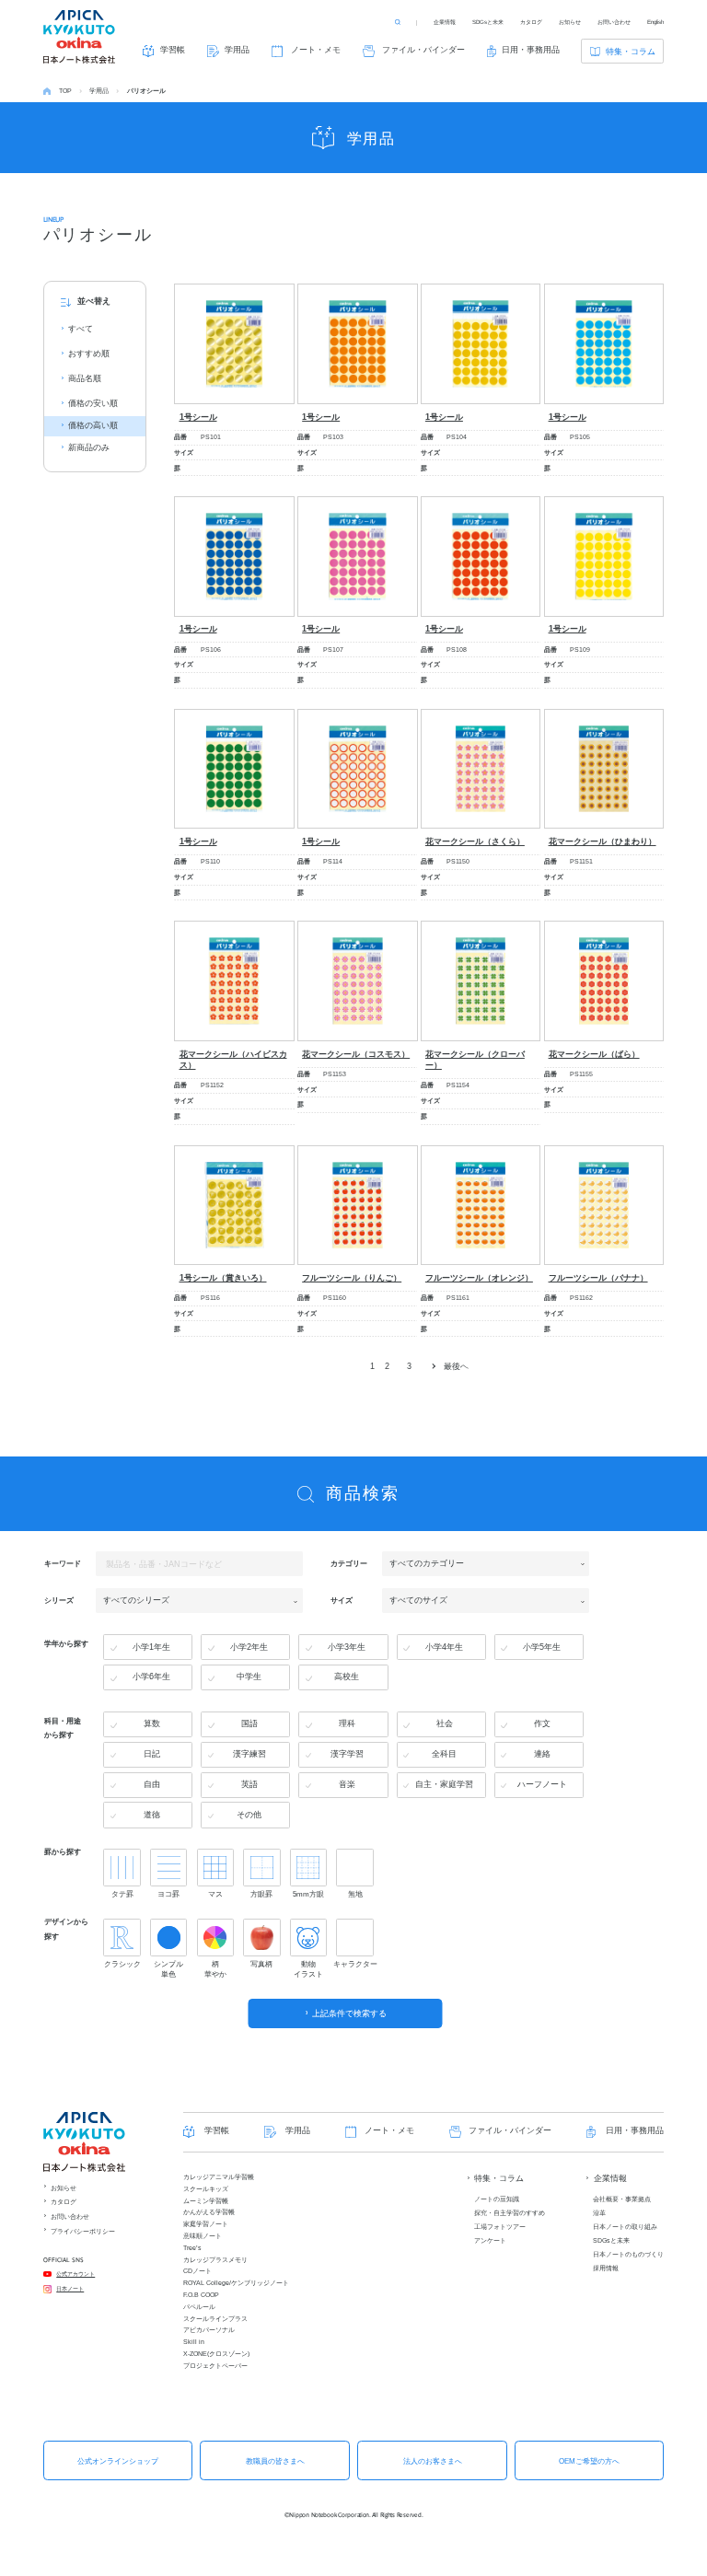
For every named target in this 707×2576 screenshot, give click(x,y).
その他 (249, 1815)
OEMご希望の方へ (589, 2461)
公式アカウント (75, 2274)
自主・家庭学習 (444, 1784)
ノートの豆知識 (497, 2199)
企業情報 (445, 22)
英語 (249, 1784)
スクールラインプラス (215, 2319)
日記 (152, 1754)
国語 (249, 1723)
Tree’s (192, 2248)
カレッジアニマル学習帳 (219, 2177)
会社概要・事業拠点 (622, 2199)
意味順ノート (203, 2236)
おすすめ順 (89, 354)
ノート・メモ (316, 50)
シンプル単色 (168, 1969)
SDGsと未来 (488, 22)
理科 (347, 1723)
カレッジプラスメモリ (215, 2260)
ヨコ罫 (168, 1894)
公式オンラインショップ (118, 2461)
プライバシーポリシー (83, 2231)
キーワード (63, 1563)
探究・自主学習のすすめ (510, 2213)
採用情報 (606, 2268)
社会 (445, 1723)
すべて (81, 329)
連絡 (542, 1754)
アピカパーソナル (209, 2330)
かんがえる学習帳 (209, 2212)
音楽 (347, 1784)
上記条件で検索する (349, 2013)
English (655, 22)
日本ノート (70, 2288)
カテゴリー (349, 1563)
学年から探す (66, 1643)
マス (215, 1894)
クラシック (122, 1964)
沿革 (599, 2213)
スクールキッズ (206, 2189)
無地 (355, 1894)
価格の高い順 (93, 425)
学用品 (237, 50)
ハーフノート (542, 1784)
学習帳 (173, 50)
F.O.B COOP (201, 2295)
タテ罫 (122, 1894)
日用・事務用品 (531, 50)
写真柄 (261, 1964)
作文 (542, 1723)
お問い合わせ (614, 22)
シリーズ (59, 1600)
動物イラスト (308, 1969)
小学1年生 (151, 1647)
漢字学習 (347, 1754)
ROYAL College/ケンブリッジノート (236, 2283)
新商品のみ (89, 447)
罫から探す (63, 1851)
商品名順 (85, 378)
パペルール (199, 2307)
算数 (152, 1723)
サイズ (342, 1600)
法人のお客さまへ (433, 2461)
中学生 (249, 1677)
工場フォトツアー (500, 2227)
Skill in (194, 2342)
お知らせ (570, 22)
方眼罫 (261, 1894)
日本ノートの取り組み (625, 2227)
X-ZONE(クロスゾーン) (216, 2354)
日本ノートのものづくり (628, 2254)
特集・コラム (631, 52)
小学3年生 (347, 1647)
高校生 (347, 1677)
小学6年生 (151, 1677)
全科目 (444, 1754)
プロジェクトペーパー (215, 2366)
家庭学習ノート (206, 2224)
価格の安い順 (93, 403)
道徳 (152, 1815)
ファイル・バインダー (423, 50)
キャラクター (354, 1964)
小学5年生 (542, 1647)
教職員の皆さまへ (275, 2461)
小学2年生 (249, 1647)
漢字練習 (249, 1754)
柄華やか (215, 1969)
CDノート (197, 2271)
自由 (152, 1784)
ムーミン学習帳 (206, 2201)
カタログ (531, 22)
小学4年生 (444, 1647)
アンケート (490, 2240)
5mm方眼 (308, 1894)
